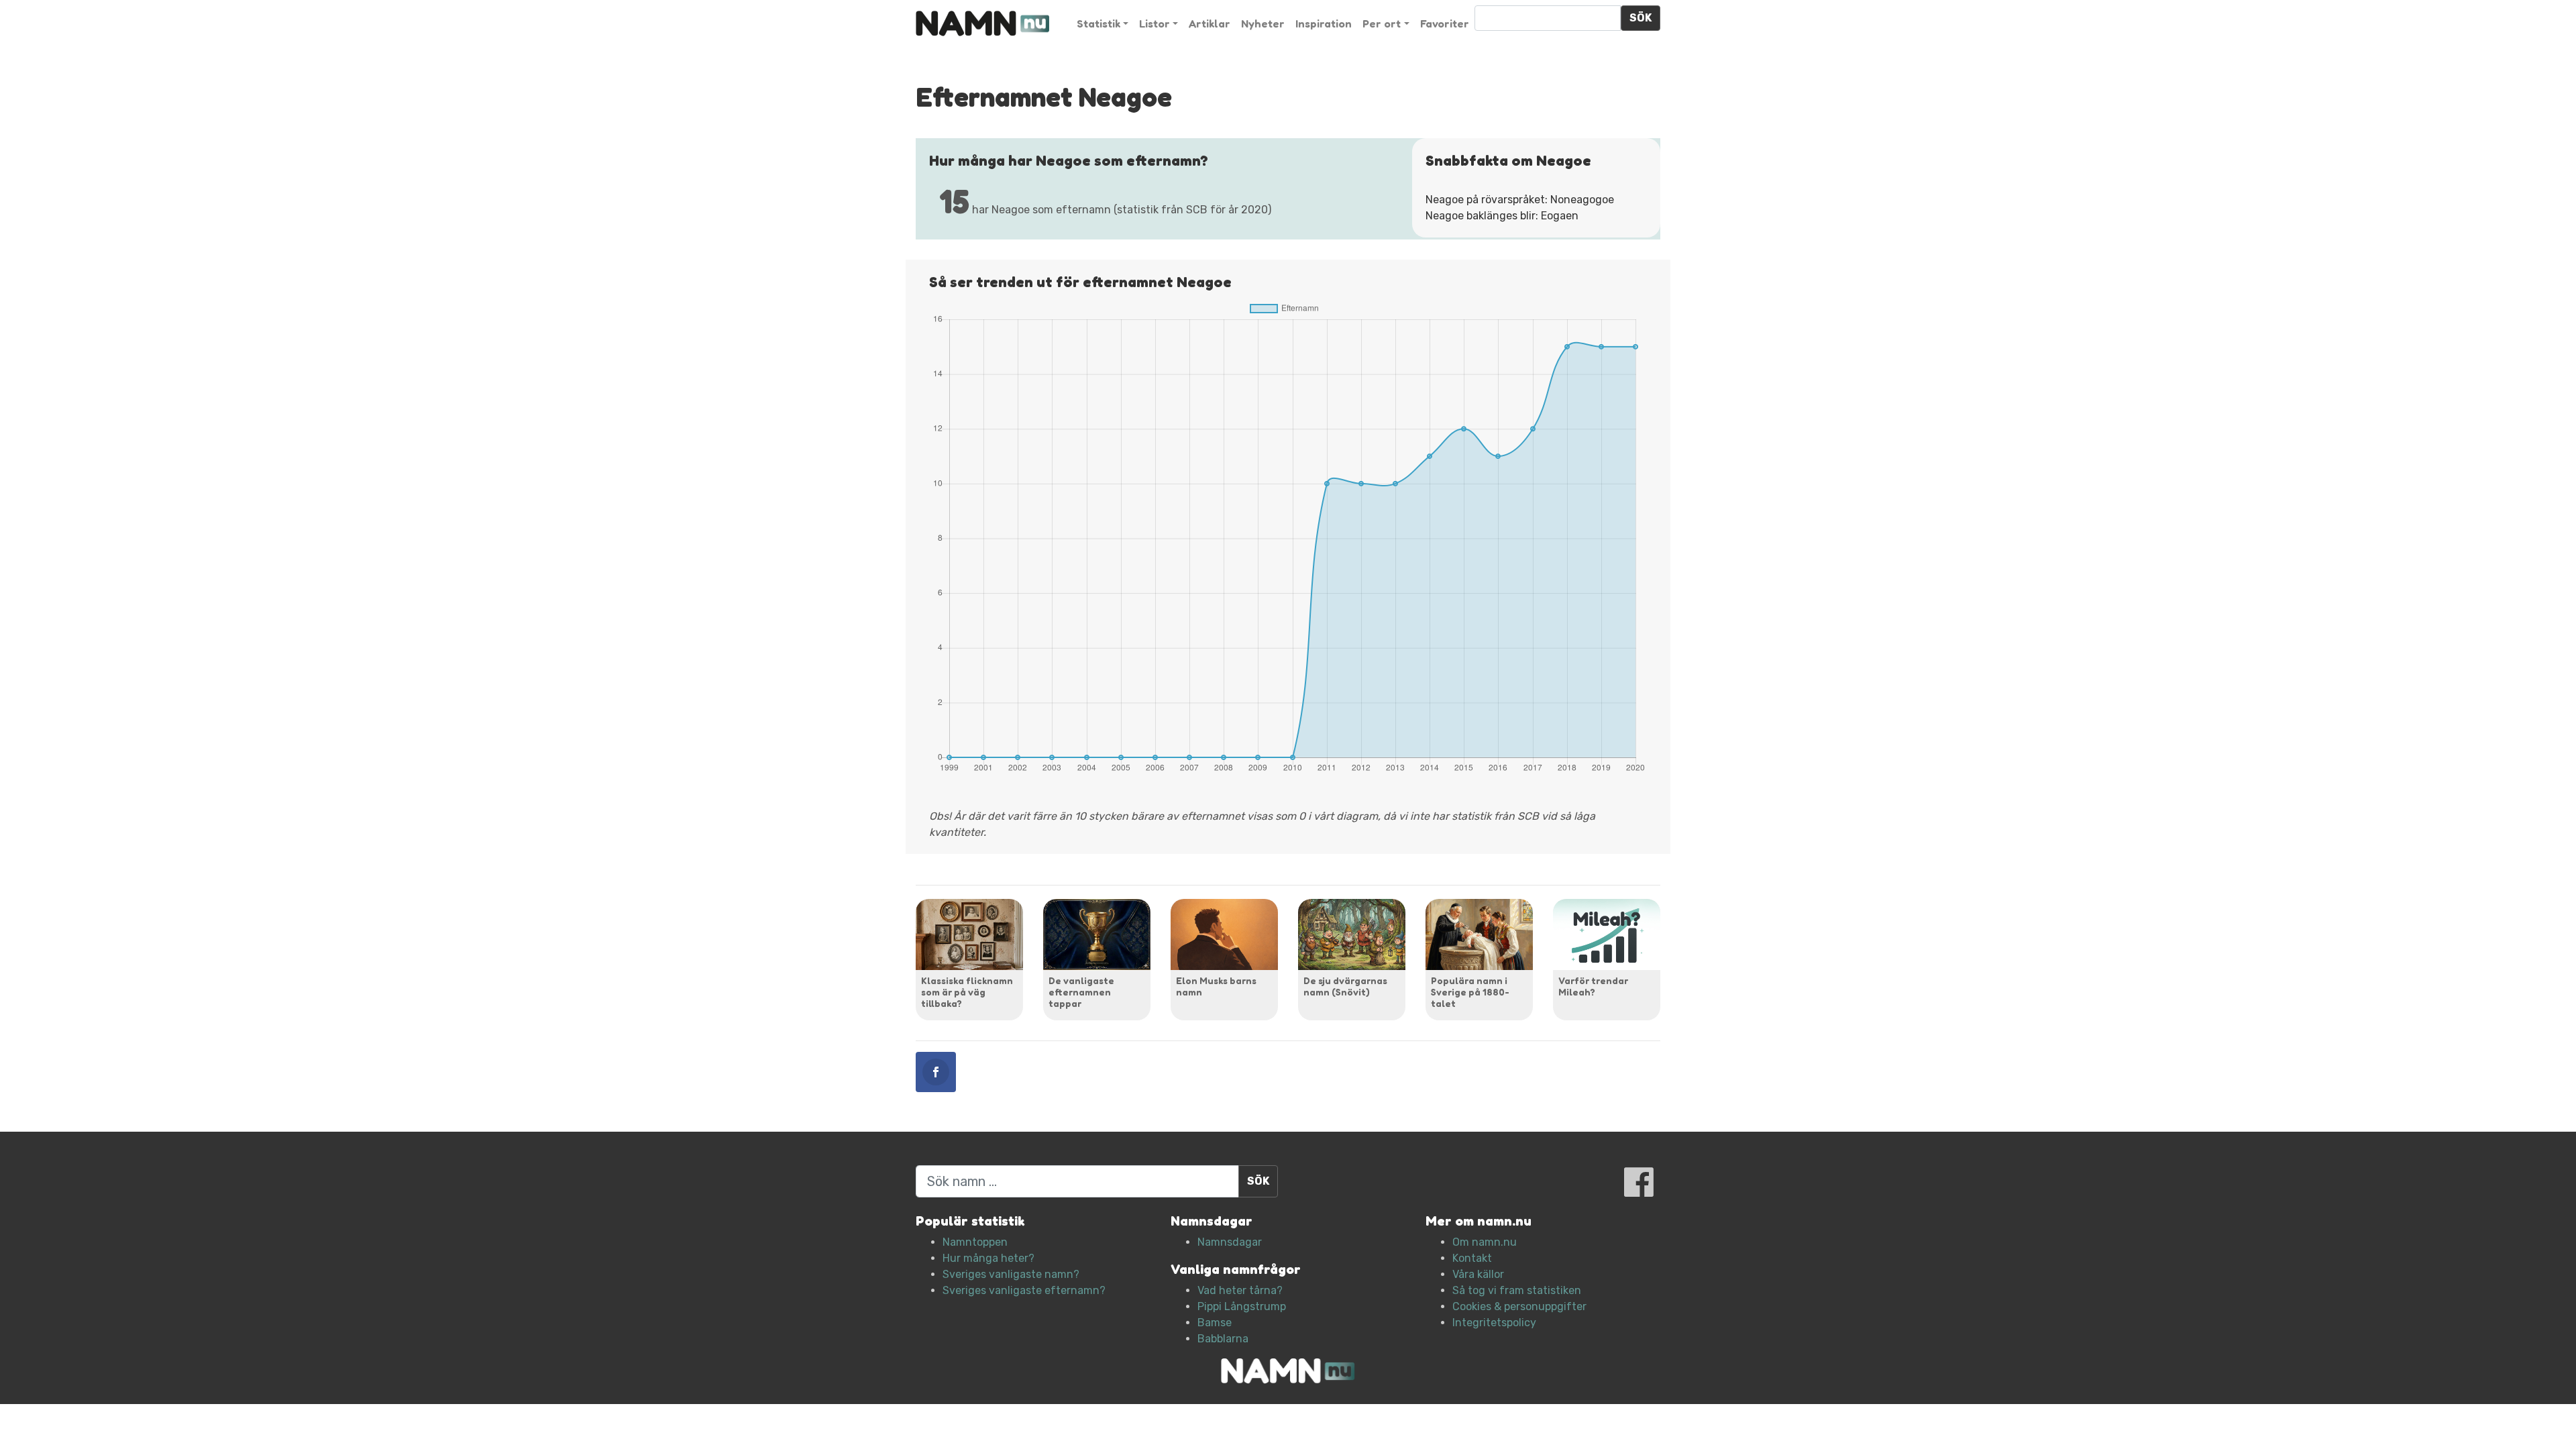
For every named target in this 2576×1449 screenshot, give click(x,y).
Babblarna (1223, 1339)
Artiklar (1210, 23)
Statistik (1098, 23)
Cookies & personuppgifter (1519, 1306)
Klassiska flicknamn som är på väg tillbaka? (967, 992)
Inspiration (1324, 23)
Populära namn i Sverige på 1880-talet (1470, 992)
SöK (1641, 18)
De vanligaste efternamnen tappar (1081, 992)
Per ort (1382, 23)
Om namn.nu (1485, 1242)
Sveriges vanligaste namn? (1011, 1274)
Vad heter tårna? (1240, 1290)
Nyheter (1263, 23)
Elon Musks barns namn (1216, 986)
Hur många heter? (988, 1258)
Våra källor (1478, 1274)
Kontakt (1472, 1258)
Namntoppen (975, 1242)
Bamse (1215, 1323)
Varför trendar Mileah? (1593, 986)
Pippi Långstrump (1242, 1306)
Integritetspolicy (1494, 1323)
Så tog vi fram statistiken (1517, 1290)
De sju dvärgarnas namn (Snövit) (1345, 986)
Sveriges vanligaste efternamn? (1024, 1290)
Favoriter (1445, 23)
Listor (1155, 23)
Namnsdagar (1230, 1242)
